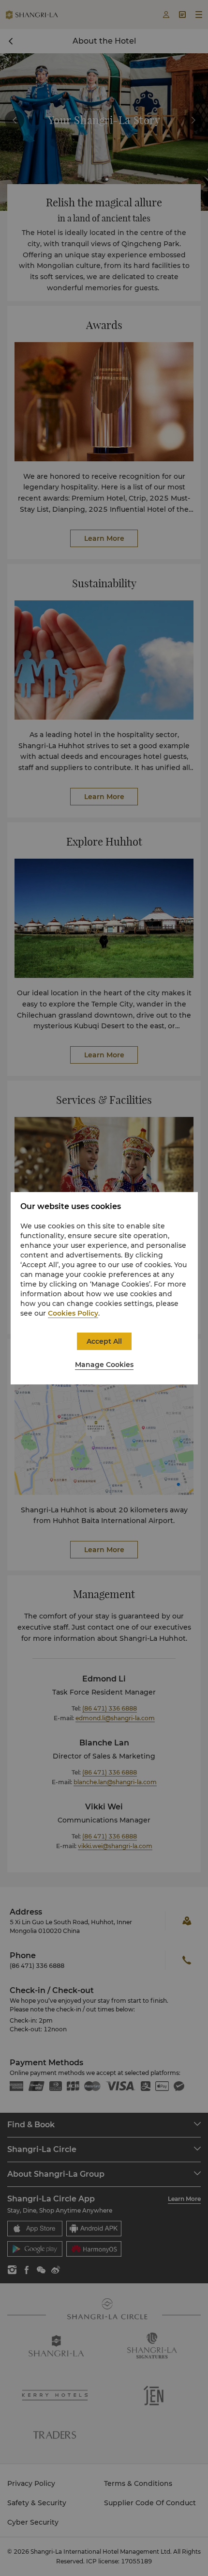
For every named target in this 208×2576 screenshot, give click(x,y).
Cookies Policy (73, 1313)
